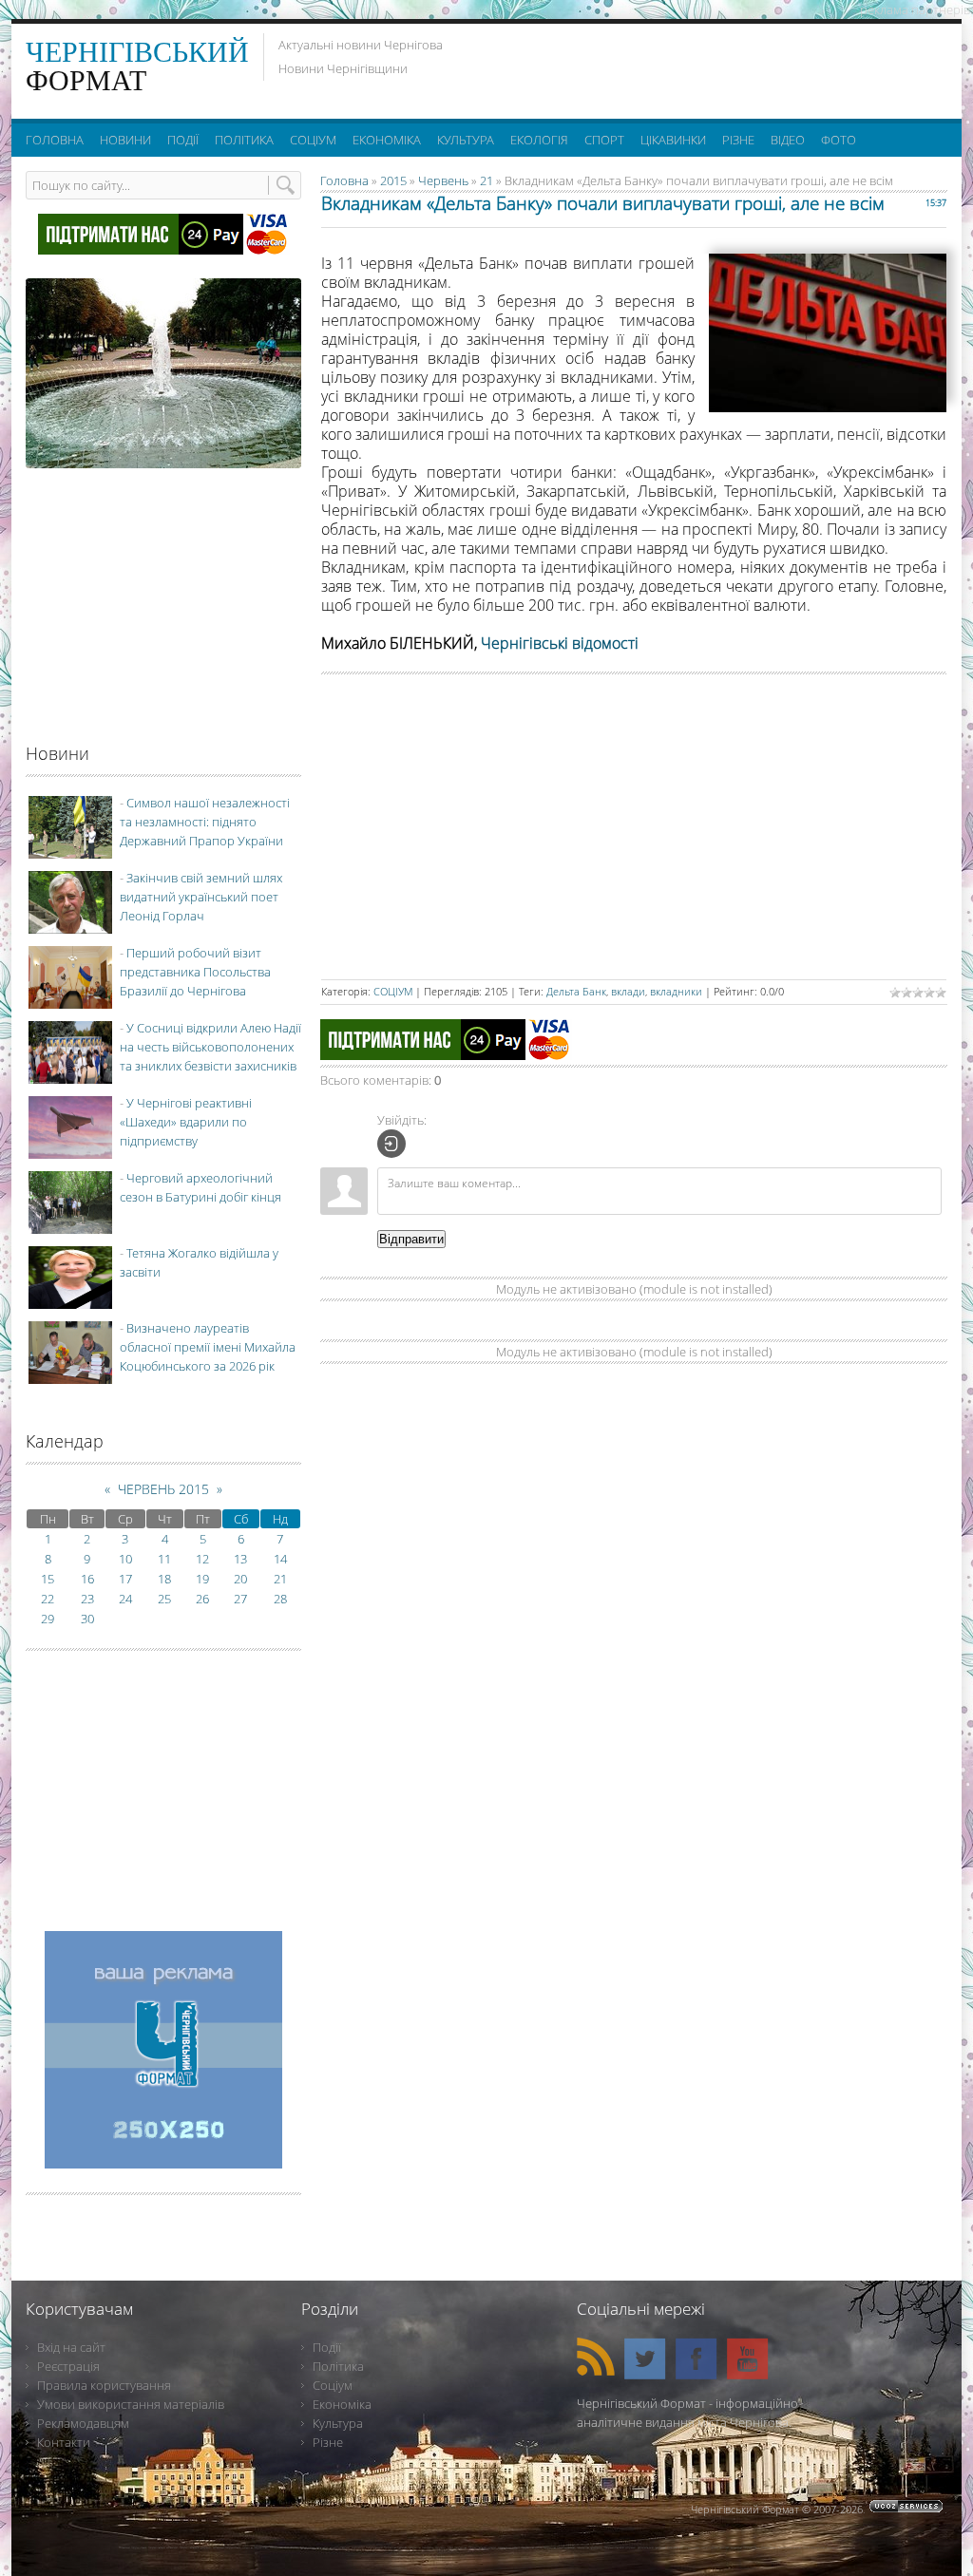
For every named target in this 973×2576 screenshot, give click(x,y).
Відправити (411, 1239)
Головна (344, 180)
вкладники (676, 991)
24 (125, 1599)
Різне (328, 2442)
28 (280, 1599)
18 (164, 1579)
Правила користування (104, 2385)
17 (125, 1579)
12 (202, 1559)
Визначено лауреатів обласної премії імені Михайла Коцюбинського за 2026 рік (208, 1347)
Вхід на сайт (71, 2347)
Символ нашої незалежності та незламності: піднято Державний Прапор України (205, 822)
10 (125, 1559)
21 (486, 180)
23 (87, 1599)
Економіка (342, 2404)
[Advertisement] (714, 66)
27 (240, 1599)
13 (240, 1559)
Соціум (333, 2385)
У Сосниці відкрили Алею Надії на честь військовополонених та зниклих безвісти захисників (210, 1047)
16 (87, 1579)
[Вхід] (391, 1144)
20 (240, 1579)
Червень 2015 (163, 1489)
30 (87, 1619)
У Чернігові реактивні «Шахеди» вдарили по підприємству (186, 1122)
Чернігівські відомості (560, 643)
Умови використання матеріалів (131, 2404)
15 (48, 1579)
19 (202, 1579)
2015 (393, 180)
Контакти (64, 2442)
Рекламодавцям (83, 2423)
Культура (338, 2423)
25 (164, 1599)
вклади (628, 991)
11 (164, 1559)
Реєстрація (68, 2366)
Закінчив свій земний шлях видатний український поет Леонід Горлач (201, 897)
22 (48, 1599)
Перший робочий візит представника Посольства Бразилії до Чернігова (195, 972)
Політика (338, 2366)
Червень (443, 180)
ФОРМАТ (137, 66)
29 (48, 1619)
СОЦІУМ (393, 991)
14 (280, 1559)
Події (327, 2347)
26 (202, 1599)
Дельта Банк (576, 991)
